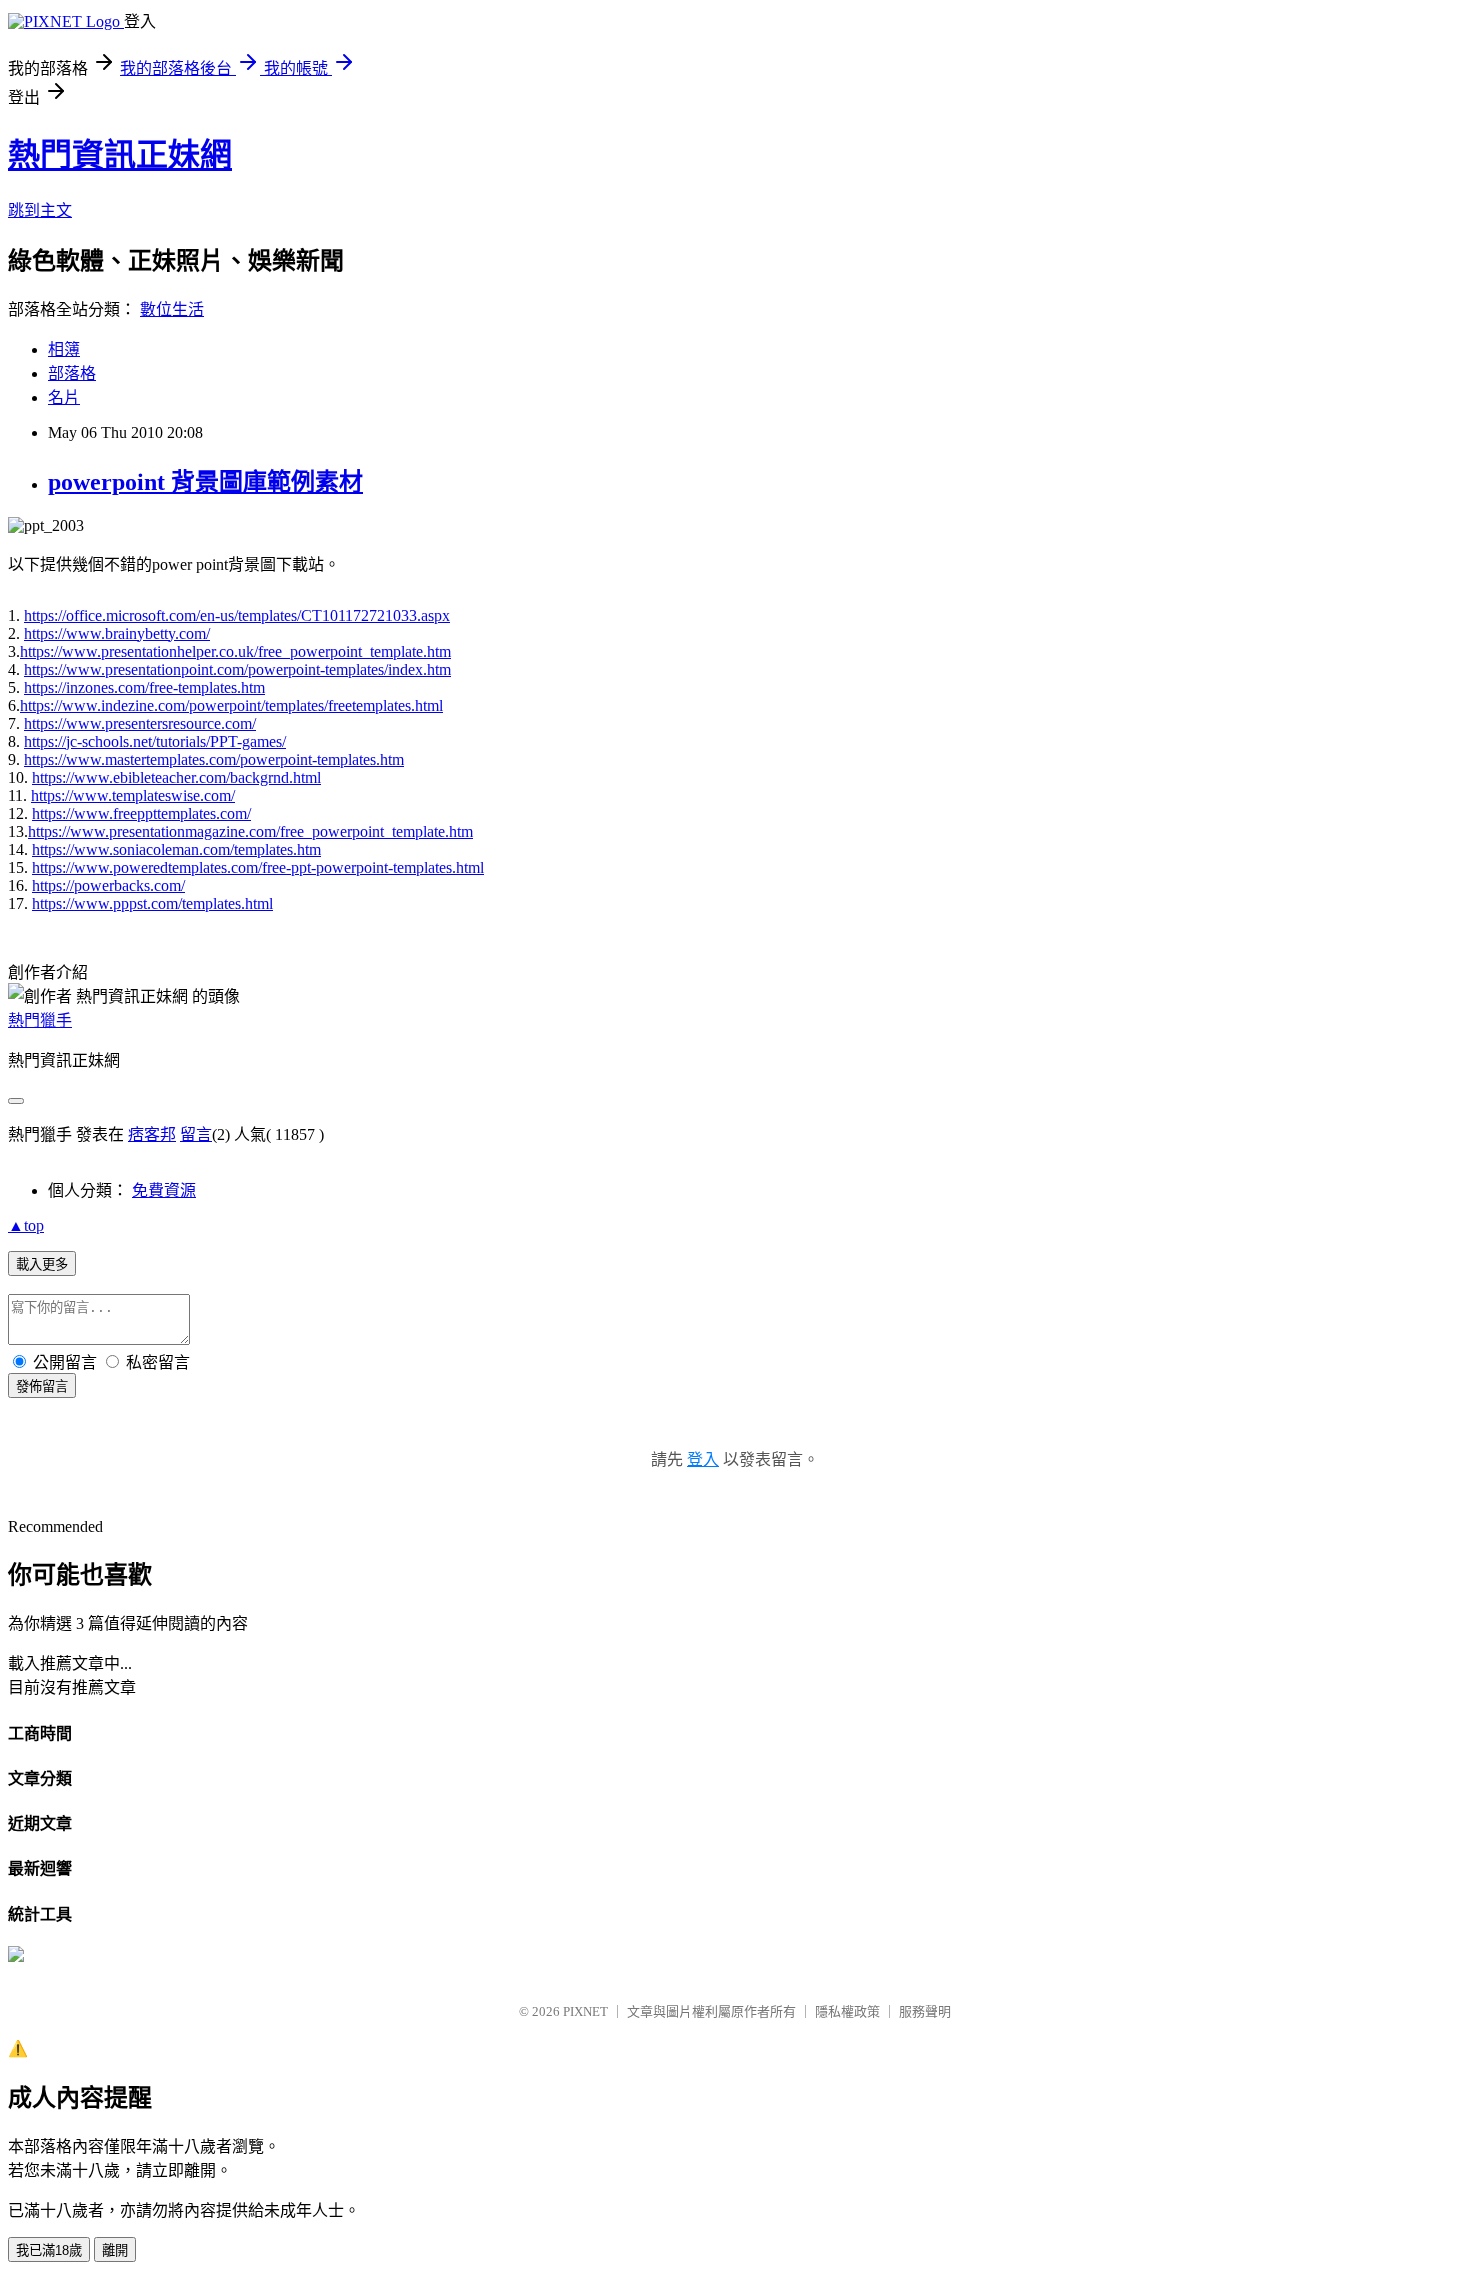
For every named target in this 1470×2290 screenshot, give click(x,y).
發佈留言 (42, 1386)
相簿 (64, 349)
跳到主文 (40, 210)
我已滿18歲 (49, 2250)
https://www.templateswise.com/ (133, 795)
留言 (196, 1134)
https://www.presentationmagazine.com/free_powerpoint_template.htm (250, 831)
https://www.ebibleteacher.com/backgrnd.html (176, 777)
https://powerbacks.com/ (108, 885)
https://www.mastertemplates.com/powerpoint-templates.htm (214, 759)
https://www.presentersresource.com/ (140, 723)
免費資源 (164, 1190)
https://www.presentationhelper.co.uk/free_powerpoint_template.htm (235, 651)
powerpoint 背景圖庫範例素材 (205, 482)
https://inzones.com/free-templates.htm (144, 687)
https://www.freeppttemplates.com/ (141, 813)
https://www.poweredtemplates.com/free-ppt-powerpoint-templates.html (258, 867)
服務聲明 (925, 2011)
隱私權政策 (847, 2011)
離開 (115, 2250)
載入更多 (42, 1264)
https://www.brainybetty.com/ (117, 633)
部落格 (72, 373)
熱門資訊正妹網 (120, 155)
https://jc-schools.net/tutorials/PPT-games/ (155, 741)
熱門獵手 (40, 1020)
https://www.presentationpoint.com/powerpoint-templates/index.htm (237, 669)
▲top (26, 1225)
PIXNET (585, 2011)
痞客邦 (152, 1134)
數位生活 (172, 309)
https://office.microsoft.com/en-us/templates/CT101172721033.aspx (237, 615)
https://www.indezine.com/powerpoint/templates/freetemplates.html (231, 705)
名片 (64, 397)
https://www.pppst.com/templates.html (152, 903)
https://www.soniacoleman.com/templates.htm (176, 849)
